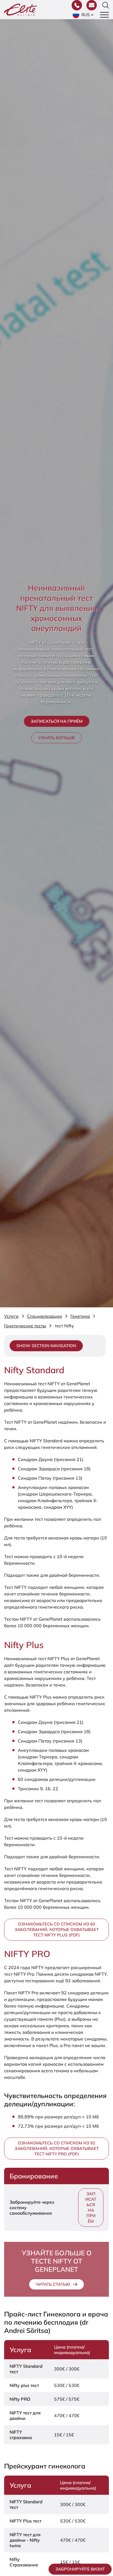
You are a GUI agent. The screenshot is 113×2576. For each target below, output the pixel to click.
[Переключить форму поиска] (106, 5)
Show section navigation (46, 1346)
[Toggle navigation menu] (104, 15)
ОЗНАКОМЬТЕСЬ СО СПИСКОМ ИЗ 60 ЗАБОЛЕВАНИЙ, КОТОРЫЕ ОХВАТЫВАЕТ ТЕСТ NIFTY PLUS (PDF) (57, 1929)
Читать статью (53, 2284)
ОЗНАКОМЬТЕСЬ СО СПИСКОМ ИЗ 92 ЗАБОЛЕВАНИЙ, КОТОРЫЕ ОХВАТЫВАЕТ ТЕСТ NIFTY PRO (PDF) (57, 2148)
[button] (84, 15)
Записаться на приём (57, 721)
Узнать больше (56, 738)
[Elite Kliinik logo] (21, 9)
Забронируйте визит (80, 2569)
